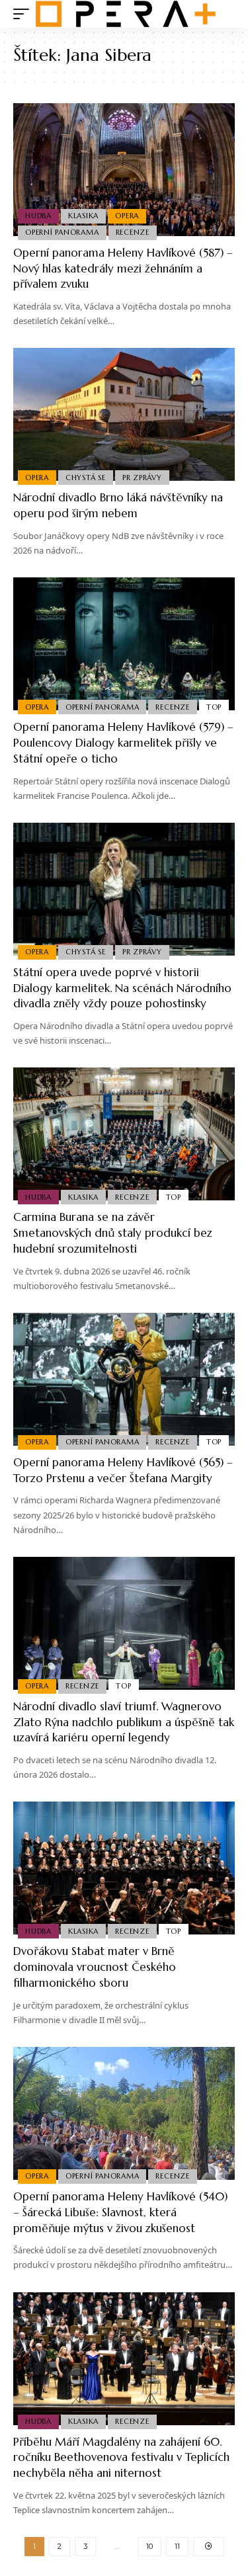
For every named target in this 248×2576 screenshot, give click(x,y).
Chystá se (86, 478)
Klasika (83, 216)
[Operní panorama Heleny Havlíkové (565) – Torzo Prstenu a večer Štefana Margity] (124, 1379)
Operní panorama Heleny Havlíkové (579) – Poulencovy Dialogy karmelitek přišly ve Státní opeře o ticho (123, 743)
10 (149, 2546)
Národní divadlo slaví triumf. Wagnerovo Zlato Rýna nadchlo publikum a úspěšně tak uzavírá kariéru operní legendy (124, 1722)
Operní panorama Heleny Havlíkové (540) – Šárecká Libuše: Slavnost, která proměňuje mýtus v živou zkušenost (120, 2212)
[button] (24, 14)
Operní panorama (62, 232)
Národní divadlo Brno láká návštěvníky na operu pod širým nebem (118, 505)
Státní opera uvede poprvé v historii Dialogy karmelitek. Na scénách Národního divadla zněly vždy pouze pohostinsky (122, 988)
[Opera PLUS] (126, 14)
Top (214, 707)
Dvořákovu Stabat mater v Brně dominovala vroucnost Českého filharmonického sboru (95, 1967)
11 (177, 2546)
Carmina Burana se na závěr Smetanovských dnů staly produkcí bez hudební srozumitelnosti (113, 1233)
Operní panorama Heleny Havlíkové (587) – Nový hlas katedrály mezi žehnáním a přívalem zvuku (123, 269)
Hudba (38, 216)
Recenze (133, 232)
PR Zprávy (142, 478)
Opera (127, 216)
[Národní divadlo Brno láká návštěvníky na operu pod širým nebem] (124, 414)
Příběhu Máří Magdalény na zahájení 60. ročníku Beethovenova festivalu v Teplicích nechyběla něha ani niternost (121, 2458)
